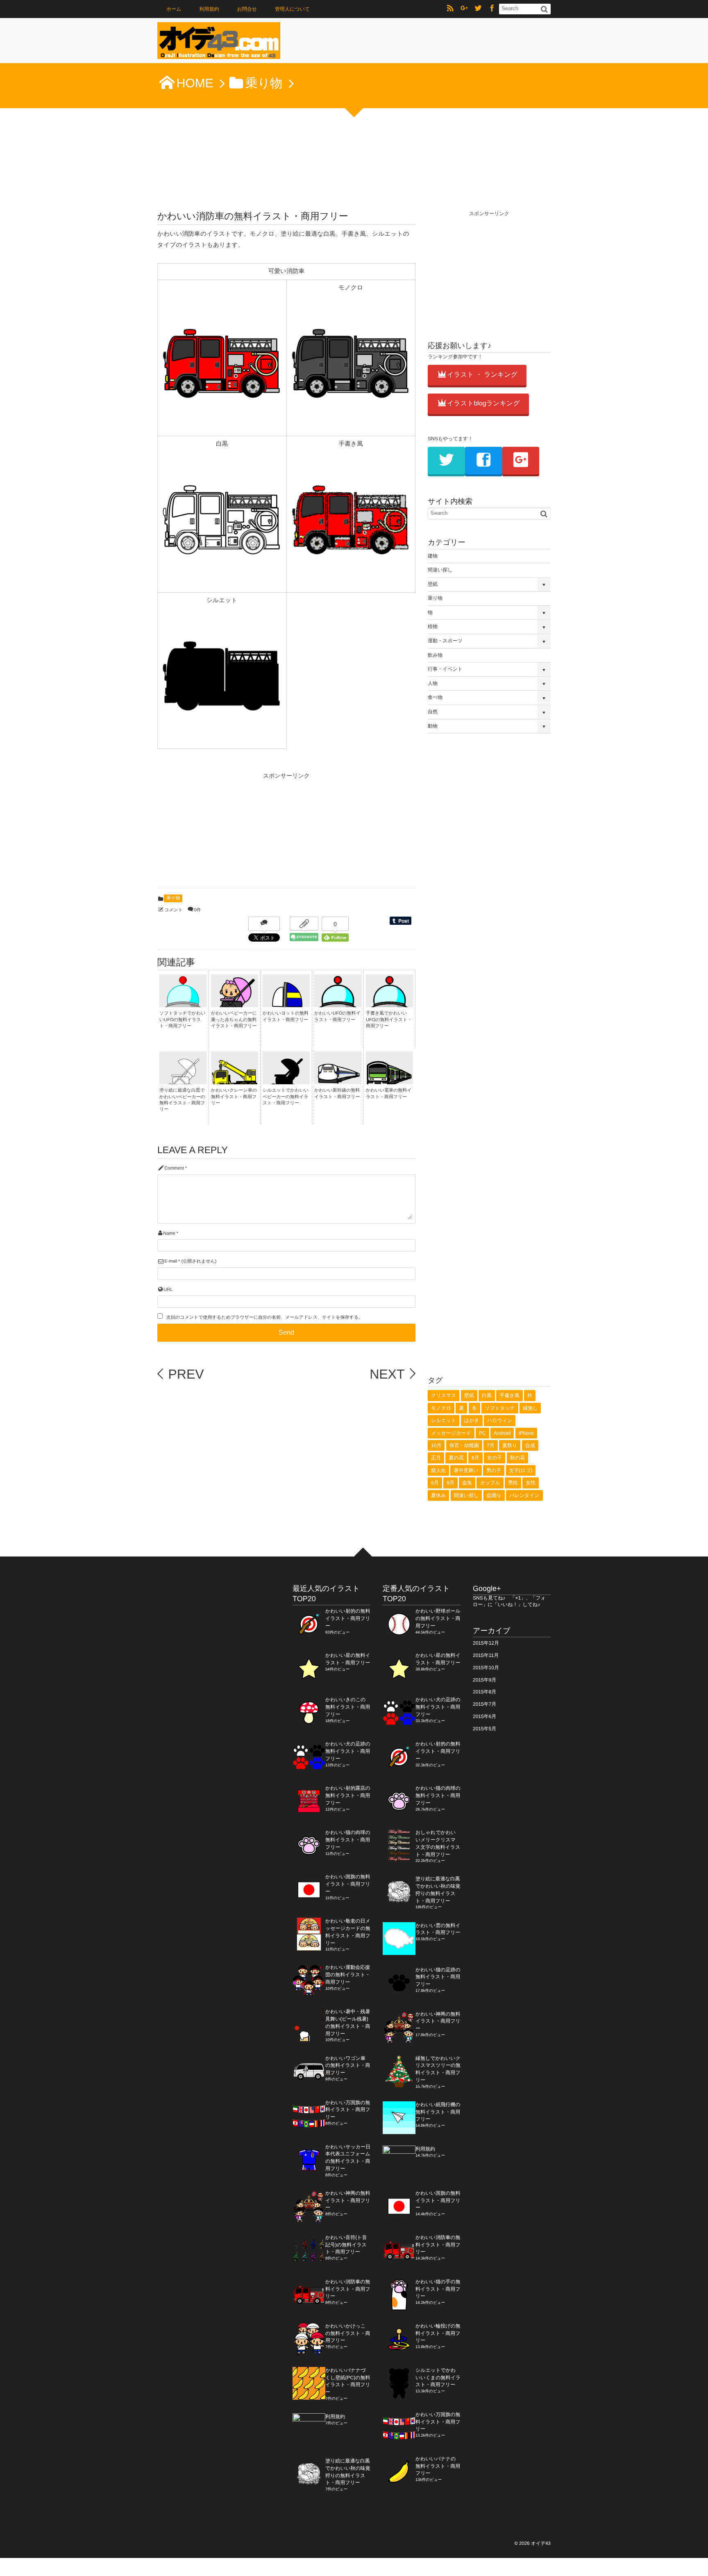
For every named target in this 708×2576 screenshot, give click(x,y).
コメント (174, 910)
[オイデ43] (219, 43)
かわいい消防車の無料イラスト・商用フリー (348, 2289)
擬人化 (438, 1470)
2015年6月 (484, 1716)
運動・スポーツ (445, 641)
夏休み (438, 1495)
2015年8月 (484, 1692)
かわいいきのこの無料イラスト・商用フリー (348, 1707)
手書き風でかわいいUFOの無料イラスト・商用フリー (389, 1020)
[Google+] (464, 9)
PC (482, 1433)
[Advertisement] (219, 833)
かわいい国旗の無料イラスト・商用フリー (348, 1884)
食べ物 (435, 697)
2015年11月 (486, 1655)
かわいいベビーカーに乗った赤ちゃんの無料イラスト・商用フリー (234, 1020)
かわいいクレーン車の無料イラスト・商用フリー (234, 1097)
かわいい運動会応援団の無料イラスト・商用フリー (348, 1975)
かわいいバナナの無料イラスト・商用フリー (438, 2466)
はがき (472, 1420)
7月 (491, 1445)
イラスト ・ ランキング (482, 375)
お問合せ (247, 9)
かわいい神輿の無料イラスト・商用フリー (348, 2201)
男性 (513, 1483)
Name (169, 1233)
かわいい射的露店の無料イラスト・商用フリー (348, 1795)
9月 (450, 1483)
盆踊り (494, 1495)
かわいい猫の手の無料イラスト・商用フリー (438, 2289)
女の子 (495, 1458)
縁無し (530, 1408)
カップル (490, 1483)
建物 (433, 556)
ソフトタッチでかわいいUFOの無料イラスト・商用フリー (183, 1020)
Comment (174, 1168)
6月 (435, 1483)
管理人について (292, 9)
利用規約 (209, 9)
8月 (475, 1458)
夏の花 (456, 1458)
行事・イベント (445, 669)
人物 (433, 683)
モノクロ (441, 1408)
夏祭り (510, 1445)
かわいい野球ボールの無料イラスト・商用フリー (438, 1618)
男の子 (494, 1470)
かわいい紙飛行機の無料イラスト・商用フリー (438, 2112)
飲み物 (435, 655)
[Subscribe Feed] (450, 9)
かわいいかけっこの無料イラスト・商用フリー (348, 2333)
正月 (436, 1458)
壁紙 (433, 584)
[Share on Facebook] (492, 9)
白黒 (487, 1395)
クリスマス (444, 1395)
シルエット (444, 1420)
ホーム (174, 9)
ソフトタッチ (500, 1408)
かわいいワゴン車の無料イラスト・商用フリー (348, 2066)
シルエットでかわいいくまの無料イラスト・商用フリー (438, 2378)
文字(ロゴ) (521, 1470)
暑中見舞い (466, 1470)
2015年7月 (484, 1704)
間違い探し (440, 570)
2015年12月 (486, 1643)
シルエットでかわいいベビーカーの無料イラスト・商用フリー (286, 1097)
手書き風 (509, 1395)
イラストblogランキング (483, 404)
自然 (433, 712)
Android (502, 1433)
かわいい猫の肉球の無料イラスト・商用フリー (348, 1840)
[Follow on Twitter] (478, 9)
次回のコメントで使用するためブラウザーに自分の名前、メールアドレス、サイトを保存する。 (265, 1318)
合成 (530, 1445)
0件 (197, 910)
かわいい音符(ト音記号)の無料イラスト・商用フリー (346, 2245)
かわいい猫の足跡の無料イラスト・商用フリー (438, 1977)
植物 (433, 626)
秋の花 (517, 1458)
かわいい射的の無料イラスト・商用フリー (348, 1618)
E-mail (171, 1261)
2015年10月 (486, 1668)
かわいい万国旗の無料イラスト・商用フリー (348, 2110)
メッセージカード (451, 1433)
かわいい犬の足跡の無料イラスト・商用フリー (348, 1751)
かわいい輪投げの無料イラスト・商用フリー (438, 2333)
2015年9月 (484, 1680)
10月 (436, 1445)
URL (168, 1290)
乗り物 (173, 898)
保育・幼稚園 (464, 1445)
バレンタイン (524, 1495)
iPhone (526, 1433)
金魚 (467, 1483)
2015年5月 (484, 1729)
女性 (531, 1483)
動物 (433, 726)
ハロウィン (500, 1420)
